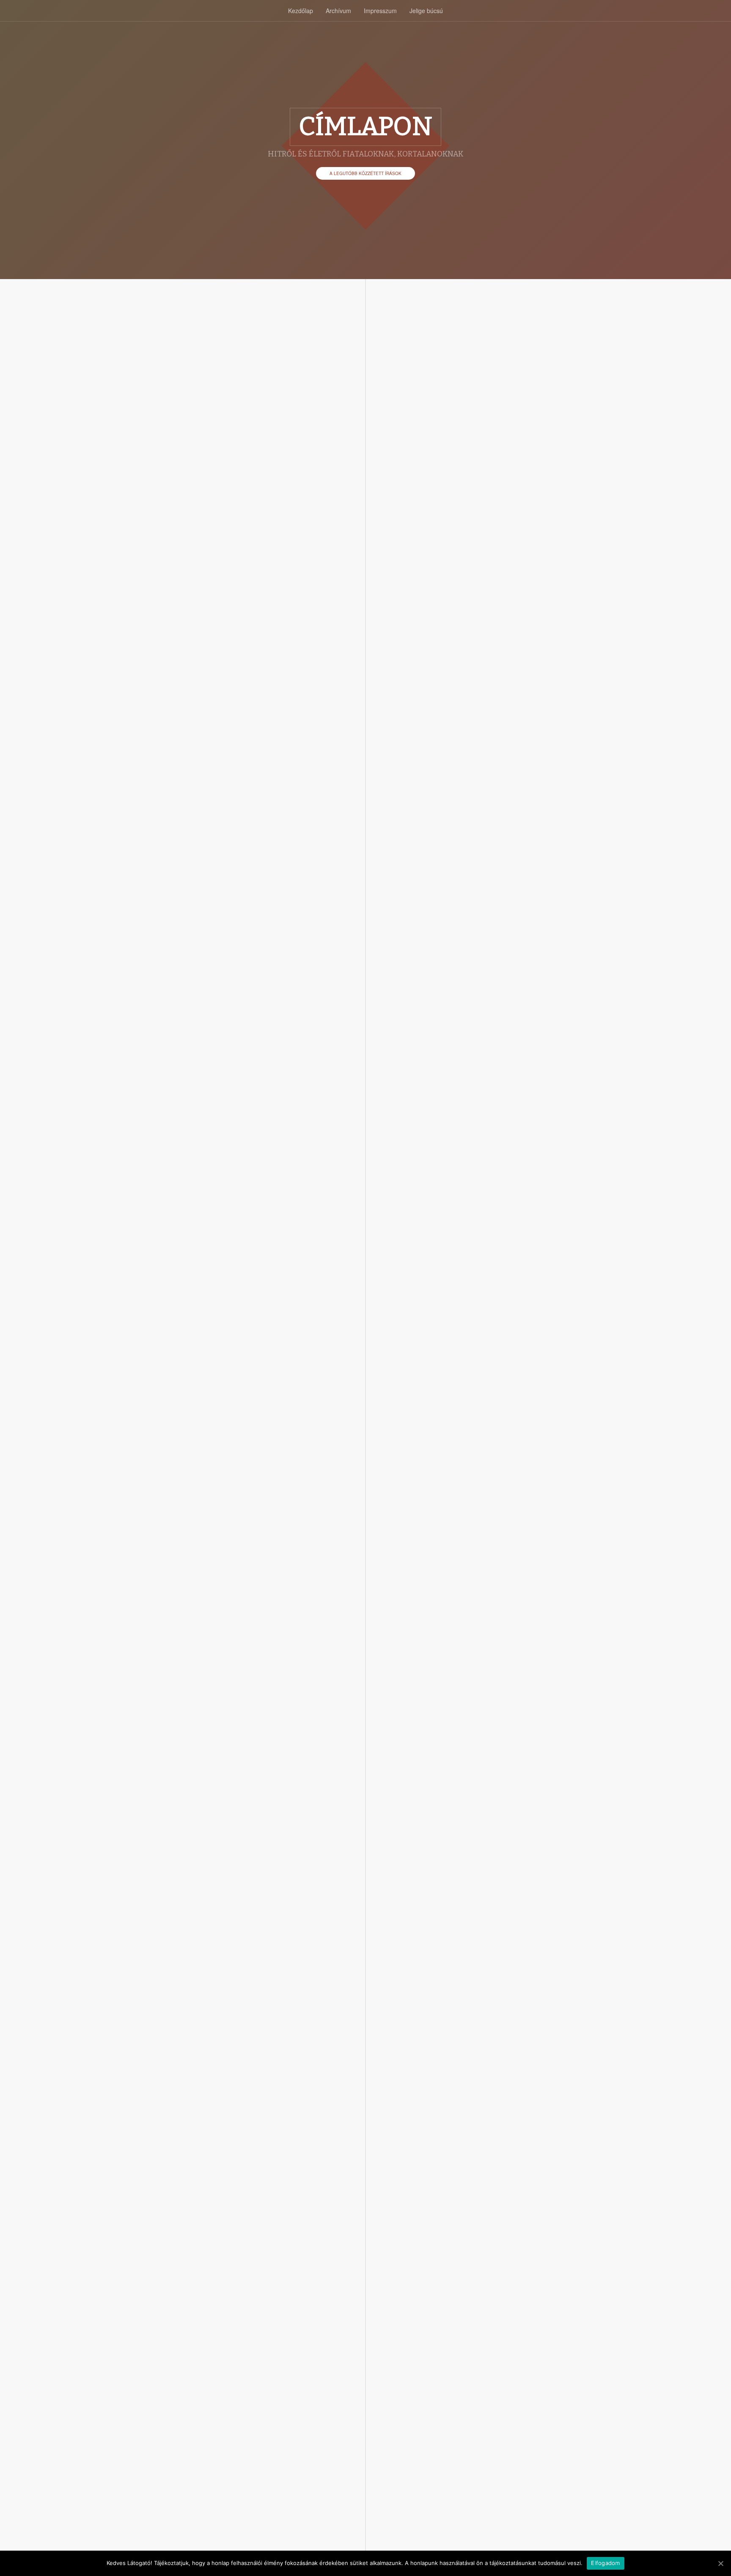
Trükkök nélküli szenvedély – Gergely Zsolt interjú (244, 2209)
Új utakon (172, 1193)
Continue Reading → (171, 625)
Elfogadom (605, 2563)
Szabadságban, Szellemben (224, 512)
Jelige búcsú (426, 11)
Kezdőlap (301, 11)
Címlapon (227, 529)
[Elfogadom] (720, 2563)
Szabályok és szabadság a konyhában (218, 842)
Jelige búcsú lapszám (283, 529)
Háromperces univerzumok (223, 1511)
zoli (155, 529)
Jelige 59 (252, 1528)
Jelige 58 (252, 1900)
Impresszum (380, 11)
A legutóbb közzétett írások (365, 173)
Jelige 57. (252, 2233)
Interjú (248, 529)
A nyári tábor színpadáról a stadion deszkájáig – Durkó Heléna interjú (236, 1869)
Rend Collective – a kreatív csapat (240, 2400)
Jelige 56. (269, 2417)
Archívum (338, 11)
